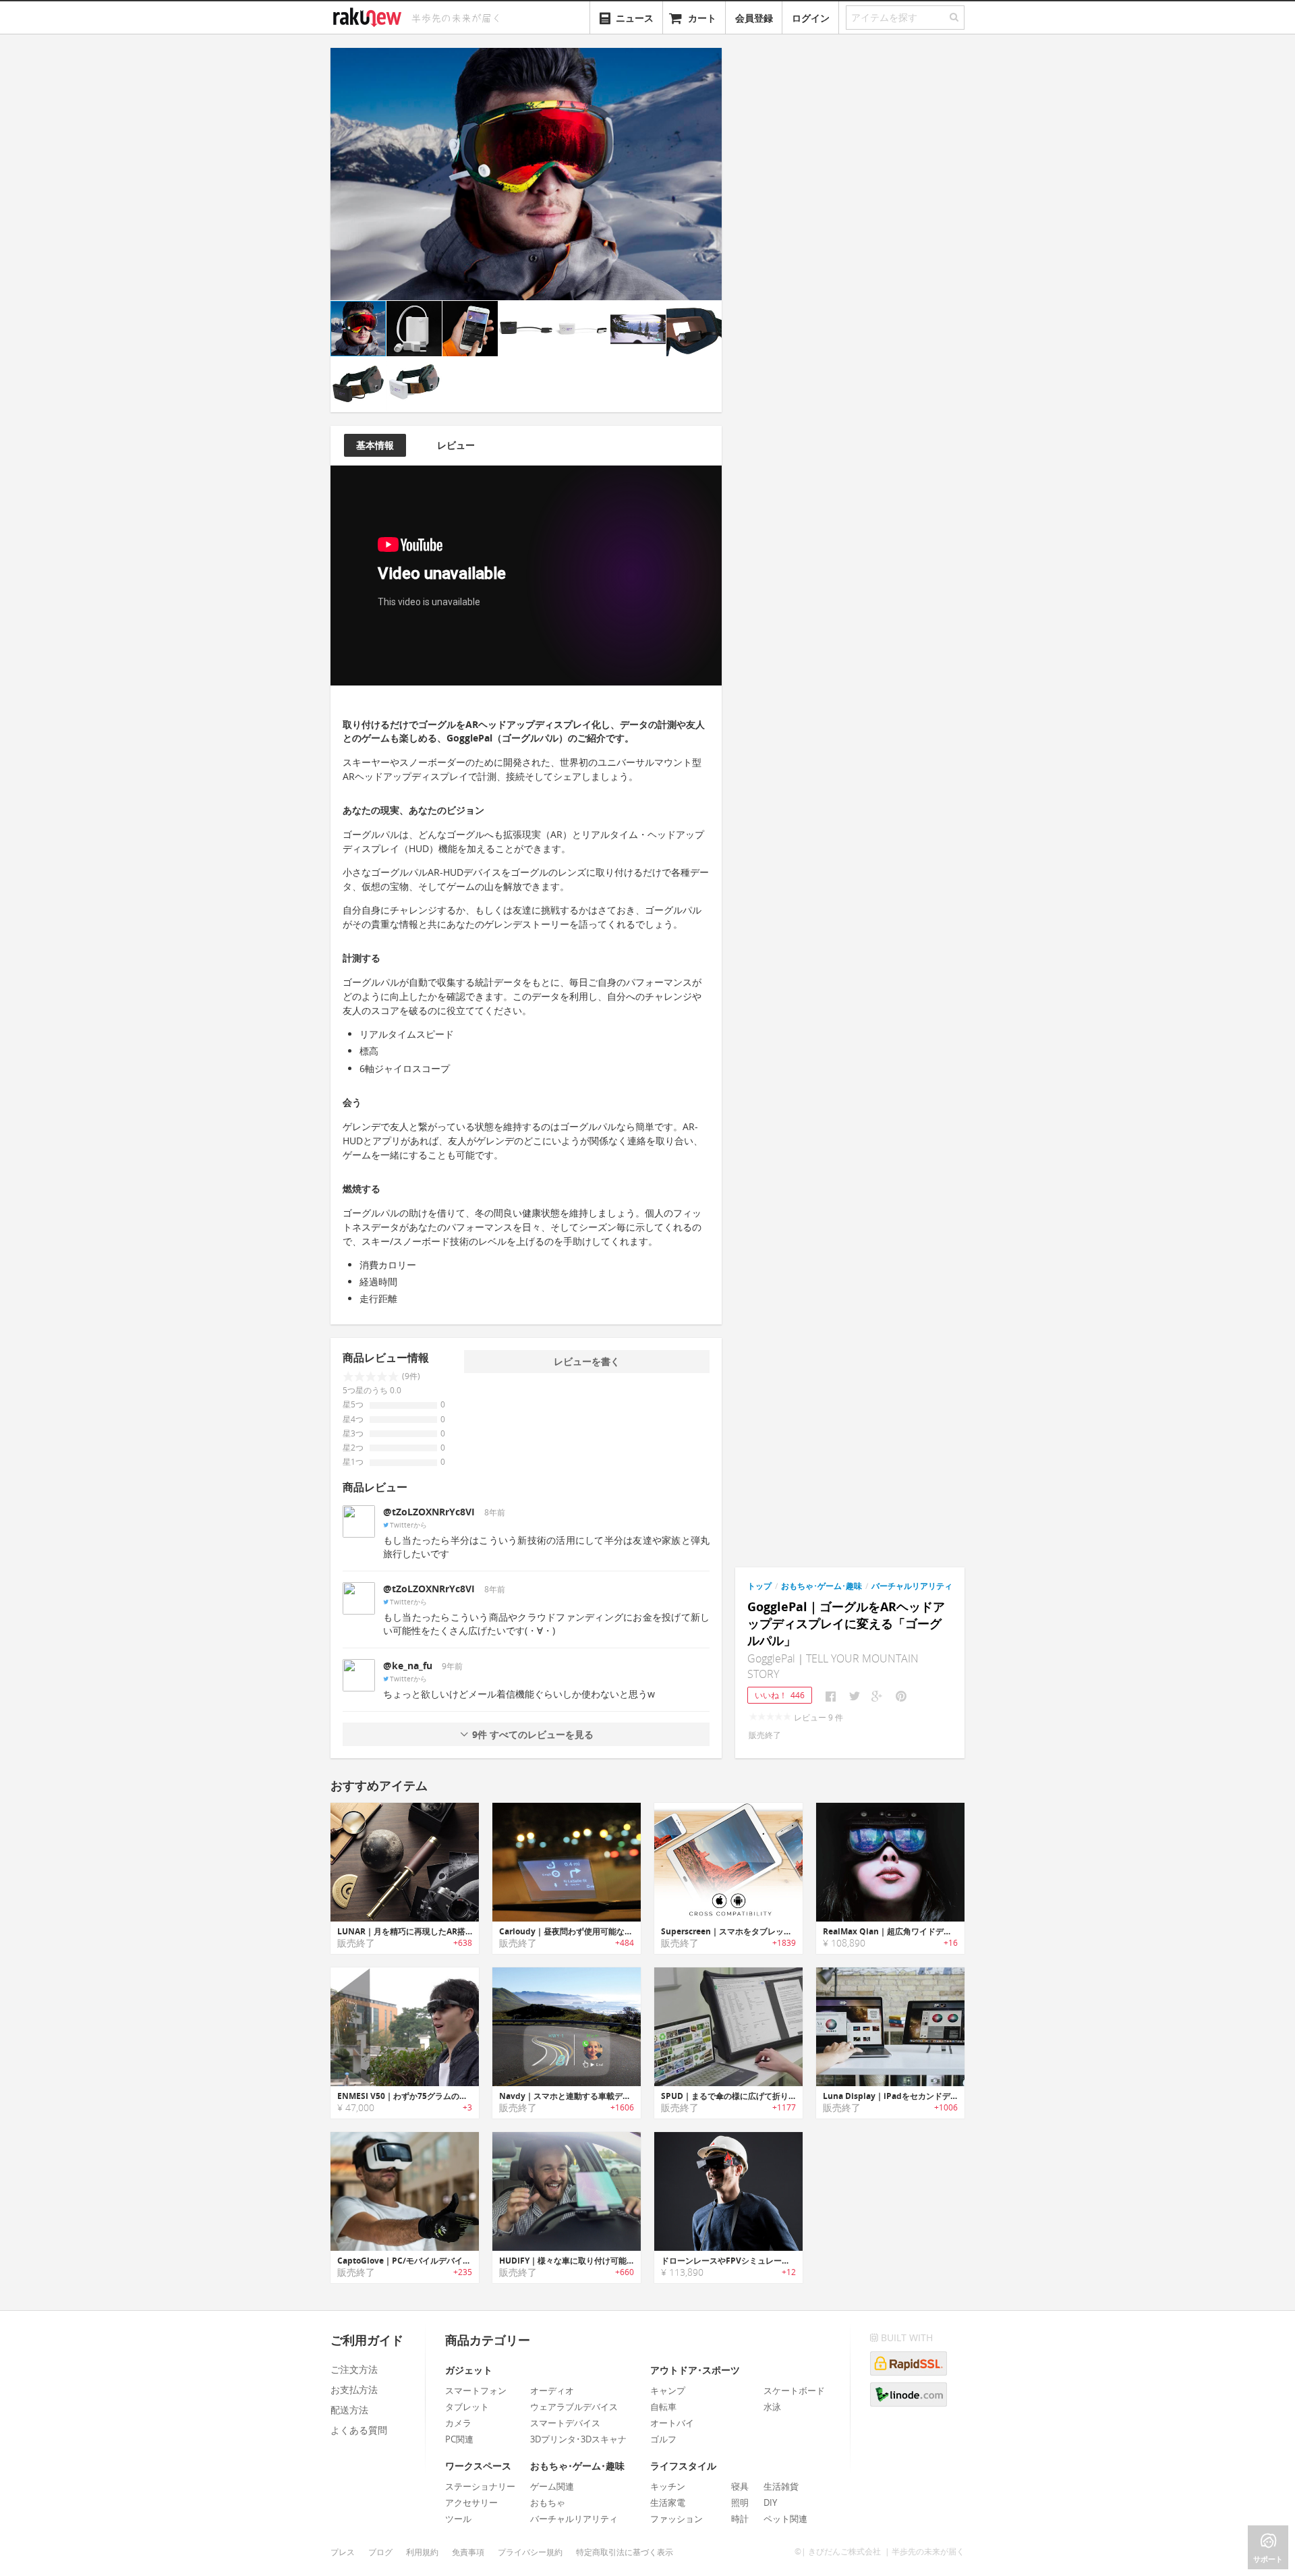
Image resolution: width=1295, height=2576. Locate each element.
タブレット (467, 2407)
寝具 (740, 2486)
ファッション (677, 2519)
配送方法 (349, 2410)
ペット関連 (785, 2519)
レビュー (456, 445)
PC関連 (459, 2439)
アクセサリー (471, 2502)
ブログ (380, 2552)
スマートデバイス (565, 2423)
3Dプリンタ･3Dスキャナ (578, 2439)
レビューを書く (587, 1361)
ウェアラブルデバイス (574, 2407)
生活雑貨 (781, 2486)
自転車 (663, 2407)
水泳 (772, 2407)
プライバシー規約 (530, 2552)
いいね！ (780, 1695)
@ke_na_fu (408, 1665)
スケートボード (794, 2390)
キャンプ (668, 2390)
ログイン (811, 18)
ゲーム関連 (552, 2486)
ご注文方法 (354, 2369)
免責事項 (468, 2552)
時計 (740, 2519)
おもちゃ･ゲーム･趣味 (822, 1586)
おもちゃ (548, 2502)
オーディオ (552, 2390)
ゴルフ (663, 2439)
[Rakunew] (370, 16)
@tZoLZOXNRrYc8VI (429, 1512)
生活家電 (668, 2502)
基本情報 (375, 445)
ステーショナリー (480, 2486)
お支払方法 (354, 2389)
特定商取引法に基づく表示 (625, 2552)
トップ (759, 1586)
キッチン (668, 2486)
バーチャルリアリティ (912, 1586)
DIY (770, 2502)
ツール (458, 2519)
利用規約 (422, 2552)
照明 (740, 2502)
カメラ (458, 2423)
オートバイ (672, 2423)
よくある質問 (359, 2430)
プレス (343, 2552)
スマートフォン (476, 2390)
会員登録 (754, 18)
